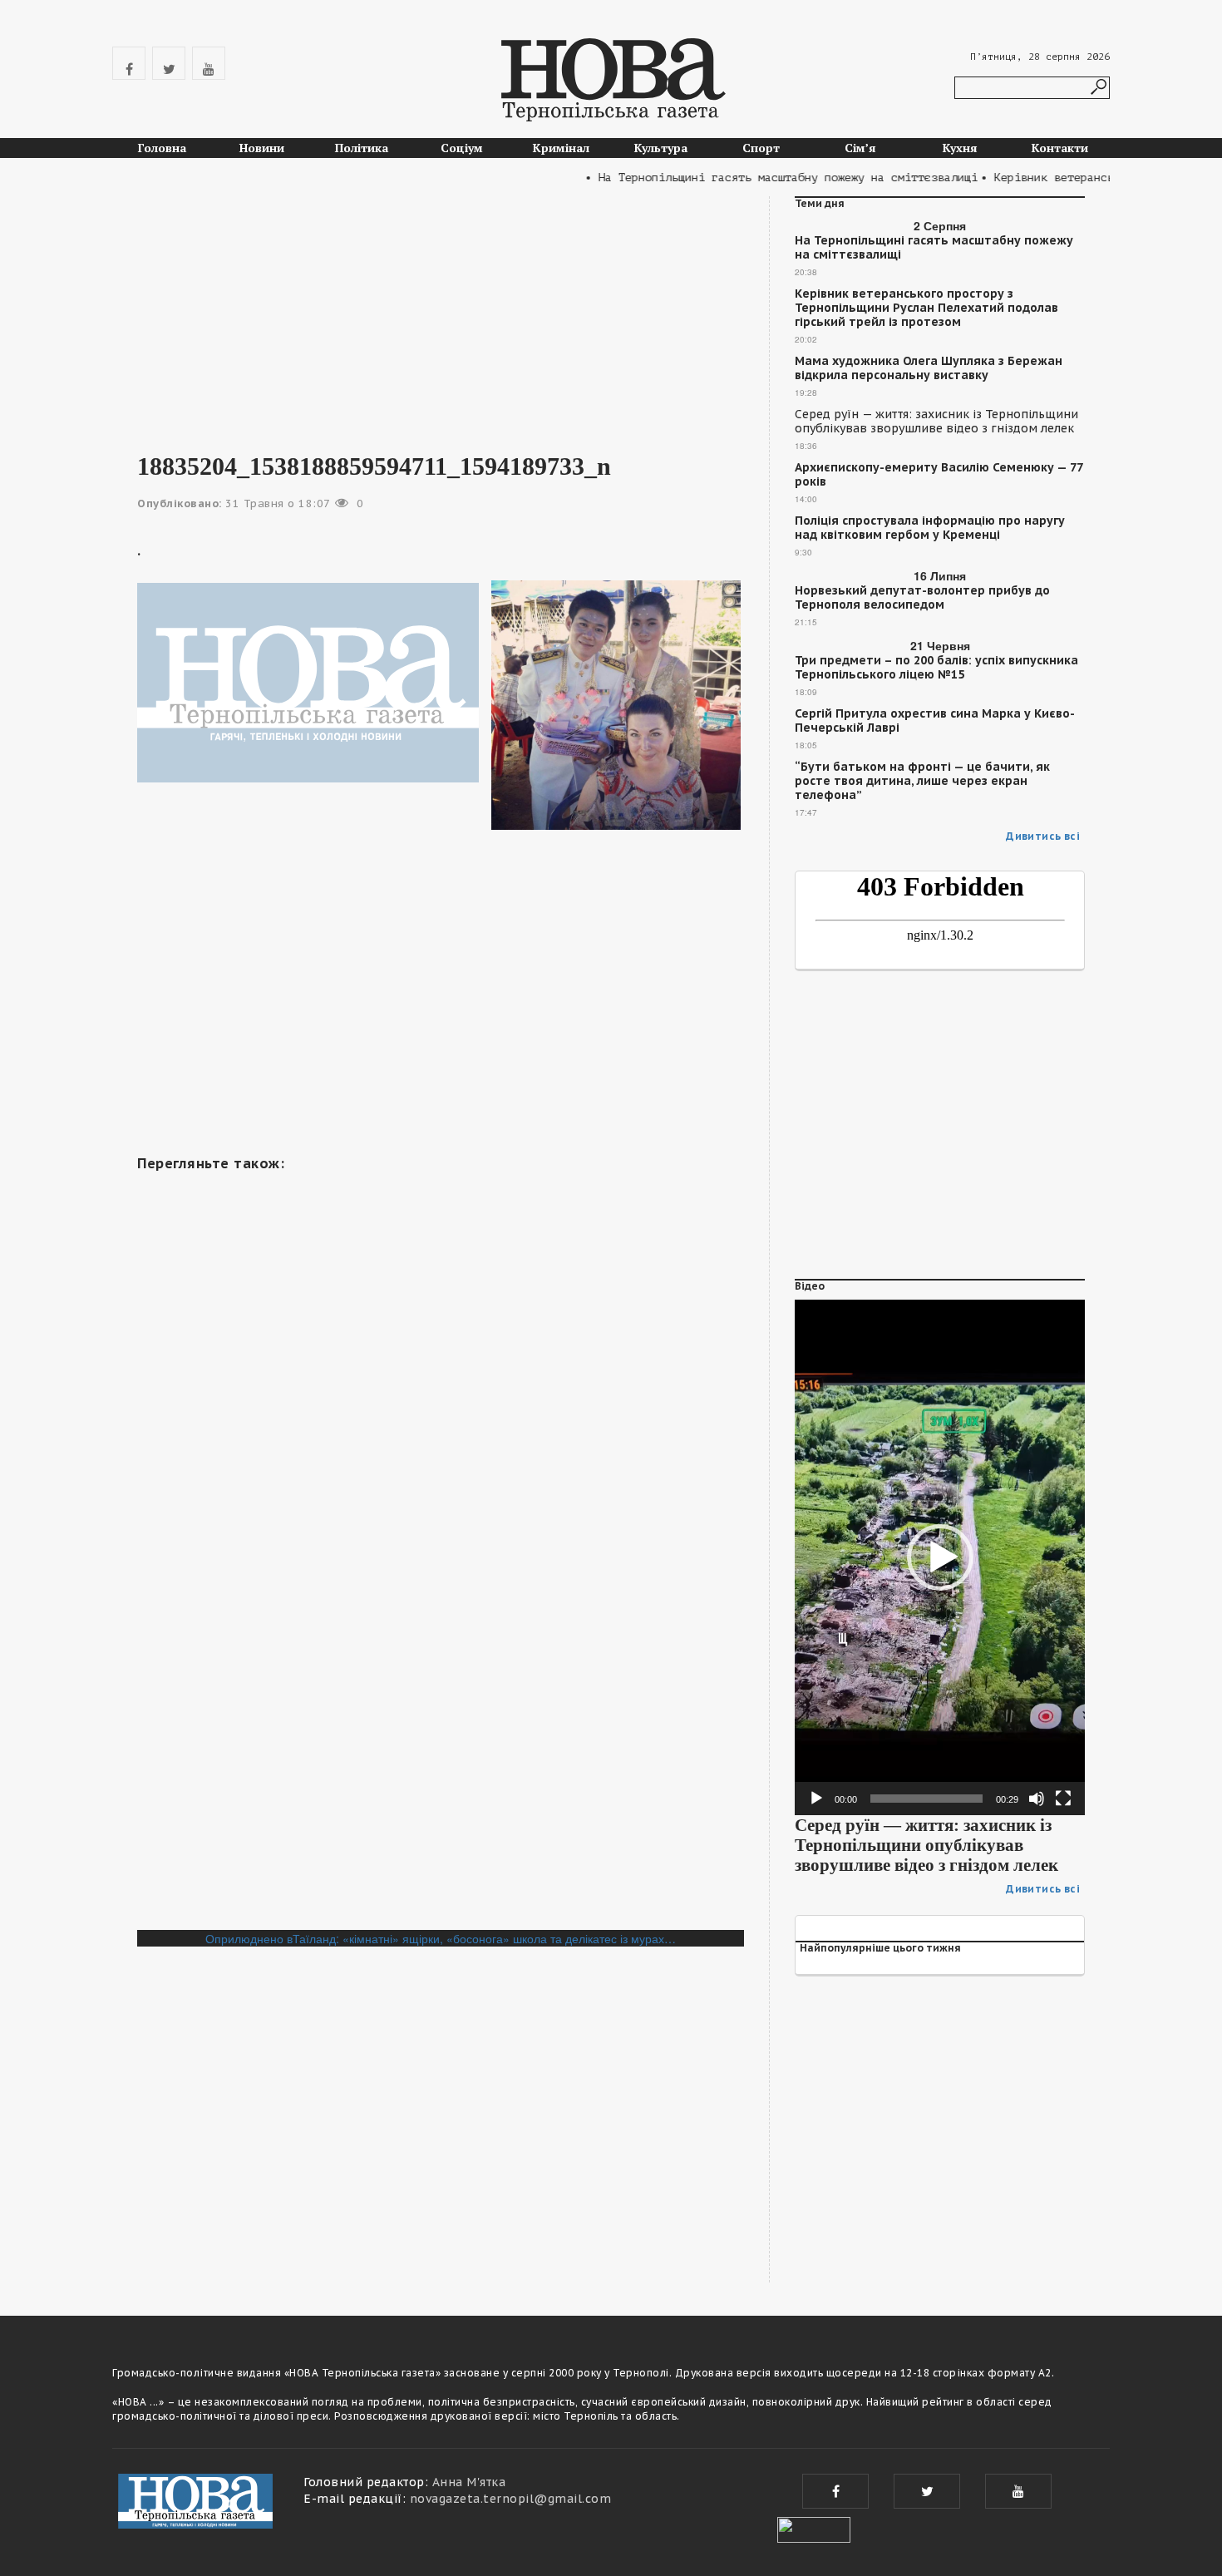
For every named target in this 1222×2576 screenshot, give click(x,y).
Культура (661, 148)
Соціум (462, 148)
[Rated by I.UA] (814, 2528)
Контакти (1060, 148)
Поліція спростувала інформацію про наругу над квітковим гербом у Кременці (930, 528)
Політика (362, 148)
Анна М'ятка (469, 2482)
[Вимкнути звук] (1037, 1799)
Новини (262, 148)
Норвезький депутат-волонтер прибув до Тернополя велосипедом (922, 598)
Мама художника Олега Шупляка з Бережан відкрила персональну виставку (929, 368)
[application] (940, 1557)
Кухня (960, 148)
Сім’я (860, 148)
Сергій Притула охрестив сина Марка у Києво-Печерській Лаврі (935, 721)
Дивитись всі (1043, 836)
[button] (940, 1557)
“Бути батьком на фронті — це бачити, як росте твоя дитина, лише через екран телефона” (922, 781)
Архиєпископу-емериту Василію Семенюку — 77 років (939, 475)
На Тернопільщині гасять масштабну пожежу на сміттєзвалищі (934, 248)
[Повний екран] (1063, 1799)
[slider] (926, 1799)
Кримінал (561, 148)
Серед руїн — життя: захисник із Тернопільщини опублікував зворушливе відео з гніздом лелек (936, 422)
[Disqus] (441, 1702)
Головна (162, 148)
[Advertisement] (441, 313)
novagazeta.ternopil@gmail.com (511, 2499)
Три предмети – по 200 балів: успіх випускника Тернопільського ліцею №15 (936, 668)
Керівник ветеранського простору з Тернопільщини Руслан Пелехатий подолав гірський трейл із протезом (926, 308)
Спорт (761, 148)
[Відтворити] (816, 1799)
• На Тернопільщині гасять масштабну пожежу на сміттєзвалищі (751, 178)
